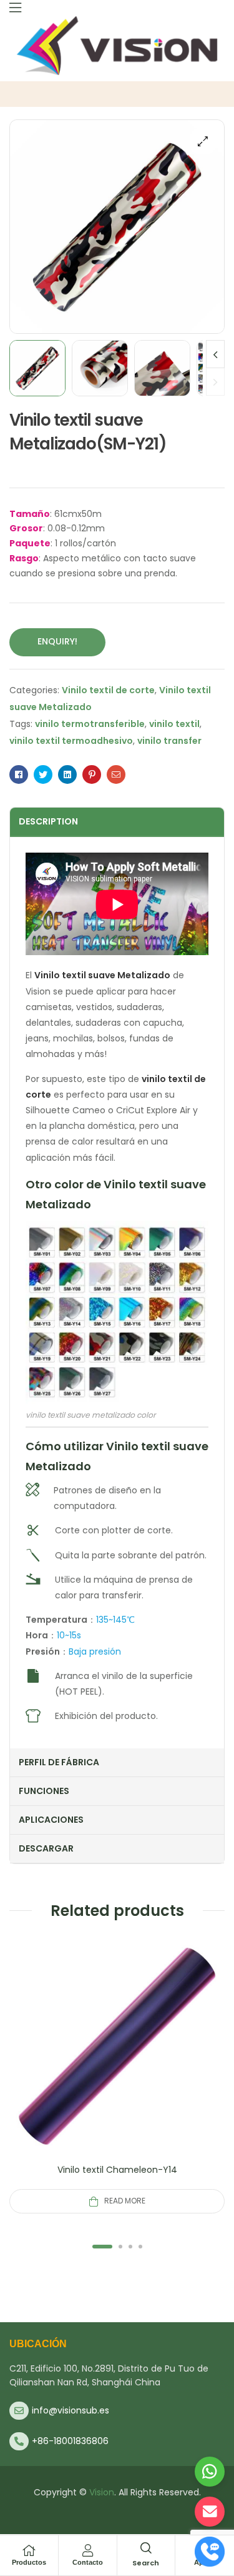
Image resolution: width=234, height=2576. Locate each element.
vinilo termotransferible (90, 724)
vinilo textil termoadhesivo (71, 741)
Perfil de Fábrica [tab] (59, 1762)
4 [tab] (140, 2247)
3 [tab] (130, 2247)
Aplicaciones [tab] (51, 1820)
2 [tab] (120, 2247)
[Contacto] (87, 2550)
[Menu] (15, 8)
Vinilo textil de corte (108, 690)
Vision (102, 2492)
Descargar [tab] (46, 1848)
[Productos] (29, 2550)
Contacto (88, 2562)
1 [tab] (102, 2247)
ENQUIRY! (57, 641)
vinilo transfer (169, 741)
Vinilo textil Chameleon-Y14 (117, 2170)
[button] (203, 141)
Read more (125, 2201)
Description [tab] (48, 821)
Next (215, 354)
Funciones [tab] (44, 1791)
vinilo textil (174, 724)
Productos (29, 2562)
